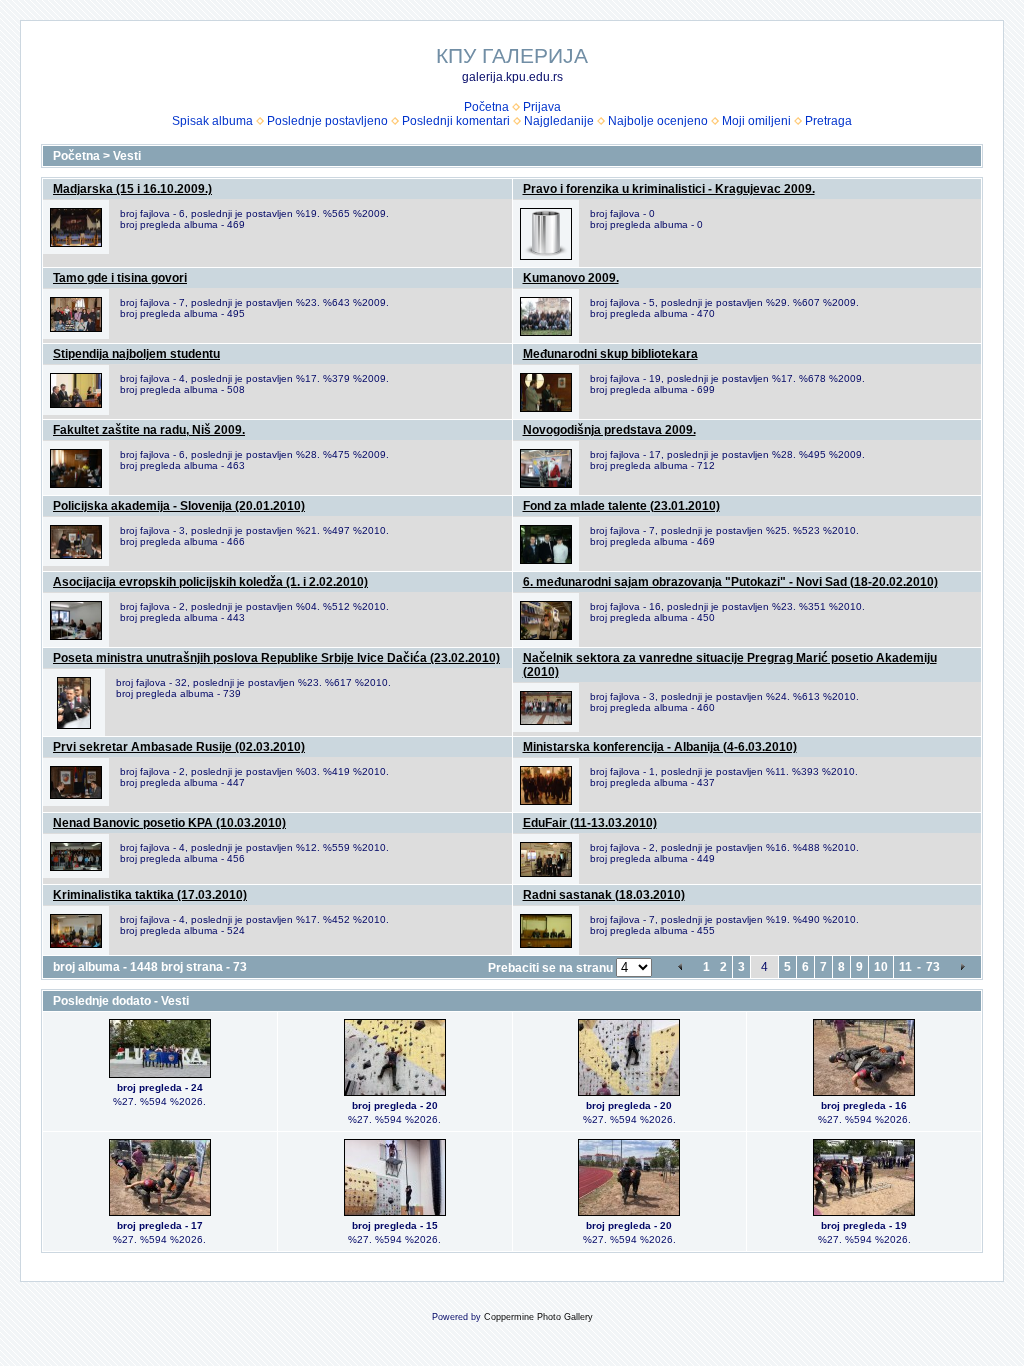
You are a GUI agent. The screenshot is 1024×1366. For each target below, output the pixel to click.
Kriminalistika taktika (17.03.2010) (150, 895)
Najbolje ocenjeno (658, 121)
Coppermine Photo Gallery (538, 1317)
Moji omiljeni (756, 121)
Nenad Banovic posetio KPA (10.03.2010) (169, 823)
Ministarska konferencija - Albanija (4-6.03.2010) (660, 747)
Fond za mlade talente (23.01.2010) (621, 506)
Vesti (127, 156)
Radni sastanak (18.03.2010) (604, 895)
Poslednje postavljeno (327, 121)
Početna (486, 107)
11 (905, 967)
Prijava (542, 107)
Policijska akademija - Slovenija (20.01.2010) (179, 506)
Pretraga (828, 121)
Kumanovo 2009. (571, 278)
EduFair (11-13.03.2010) (590, 823)
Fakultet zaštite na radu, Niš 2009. (149, 430)
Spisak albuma (212, 121)
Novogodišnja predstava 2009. (609, 430)
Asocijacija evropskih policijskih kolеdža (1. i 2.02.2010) (210, 582)
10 (881, 967)
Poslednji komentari (456, 121)
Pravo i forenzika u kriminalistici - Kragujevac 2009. (669, 189)
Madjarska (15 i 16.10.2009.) (132, 189)
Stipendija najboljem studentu (136, 354)
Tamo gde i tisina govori (120, 278)
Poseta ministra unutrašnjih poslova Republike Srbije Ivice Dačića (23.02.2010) (276, 658)
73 (933, 967)
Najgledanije (559, 121)
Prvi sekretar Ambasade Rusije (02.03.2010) (179, 747)
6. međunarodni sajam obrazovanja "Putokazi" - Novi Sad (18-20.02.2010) (730, 582)
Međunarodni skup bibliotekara (610, 354)
